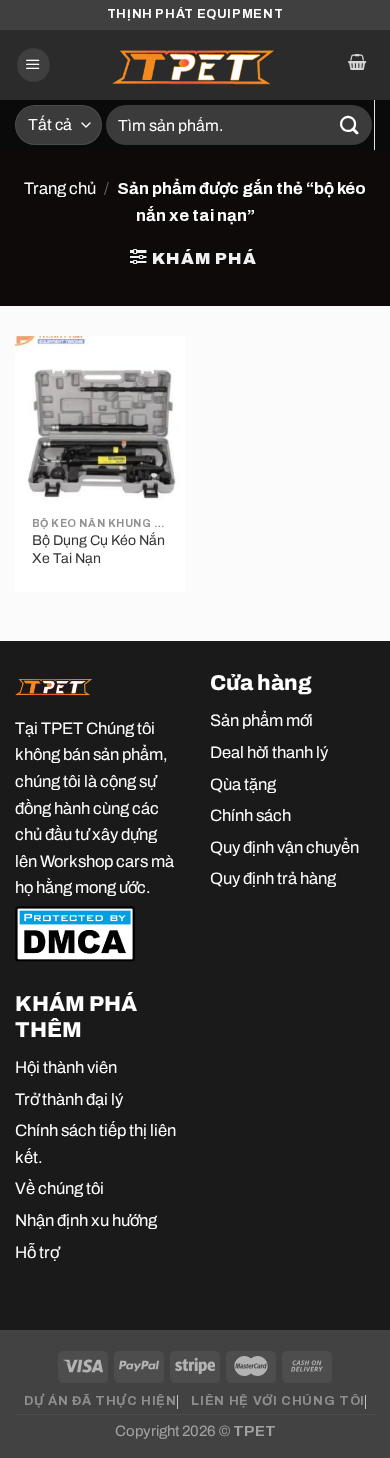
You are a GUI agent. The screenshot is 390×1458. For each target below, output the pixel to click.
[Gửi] (350, 124)
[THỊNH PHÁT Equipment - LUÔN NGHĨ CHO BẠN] (195, 64)
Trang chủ (60, 188)
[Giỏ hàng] (356, 64)
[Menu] (33, 65)
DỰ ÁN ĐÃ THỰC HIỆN (100, 1401)
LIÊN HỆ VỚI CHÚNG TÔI (277, 1401)
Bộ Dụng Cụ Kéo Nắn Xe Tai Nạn (98, 549)
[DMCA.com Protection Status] (75, 932)
